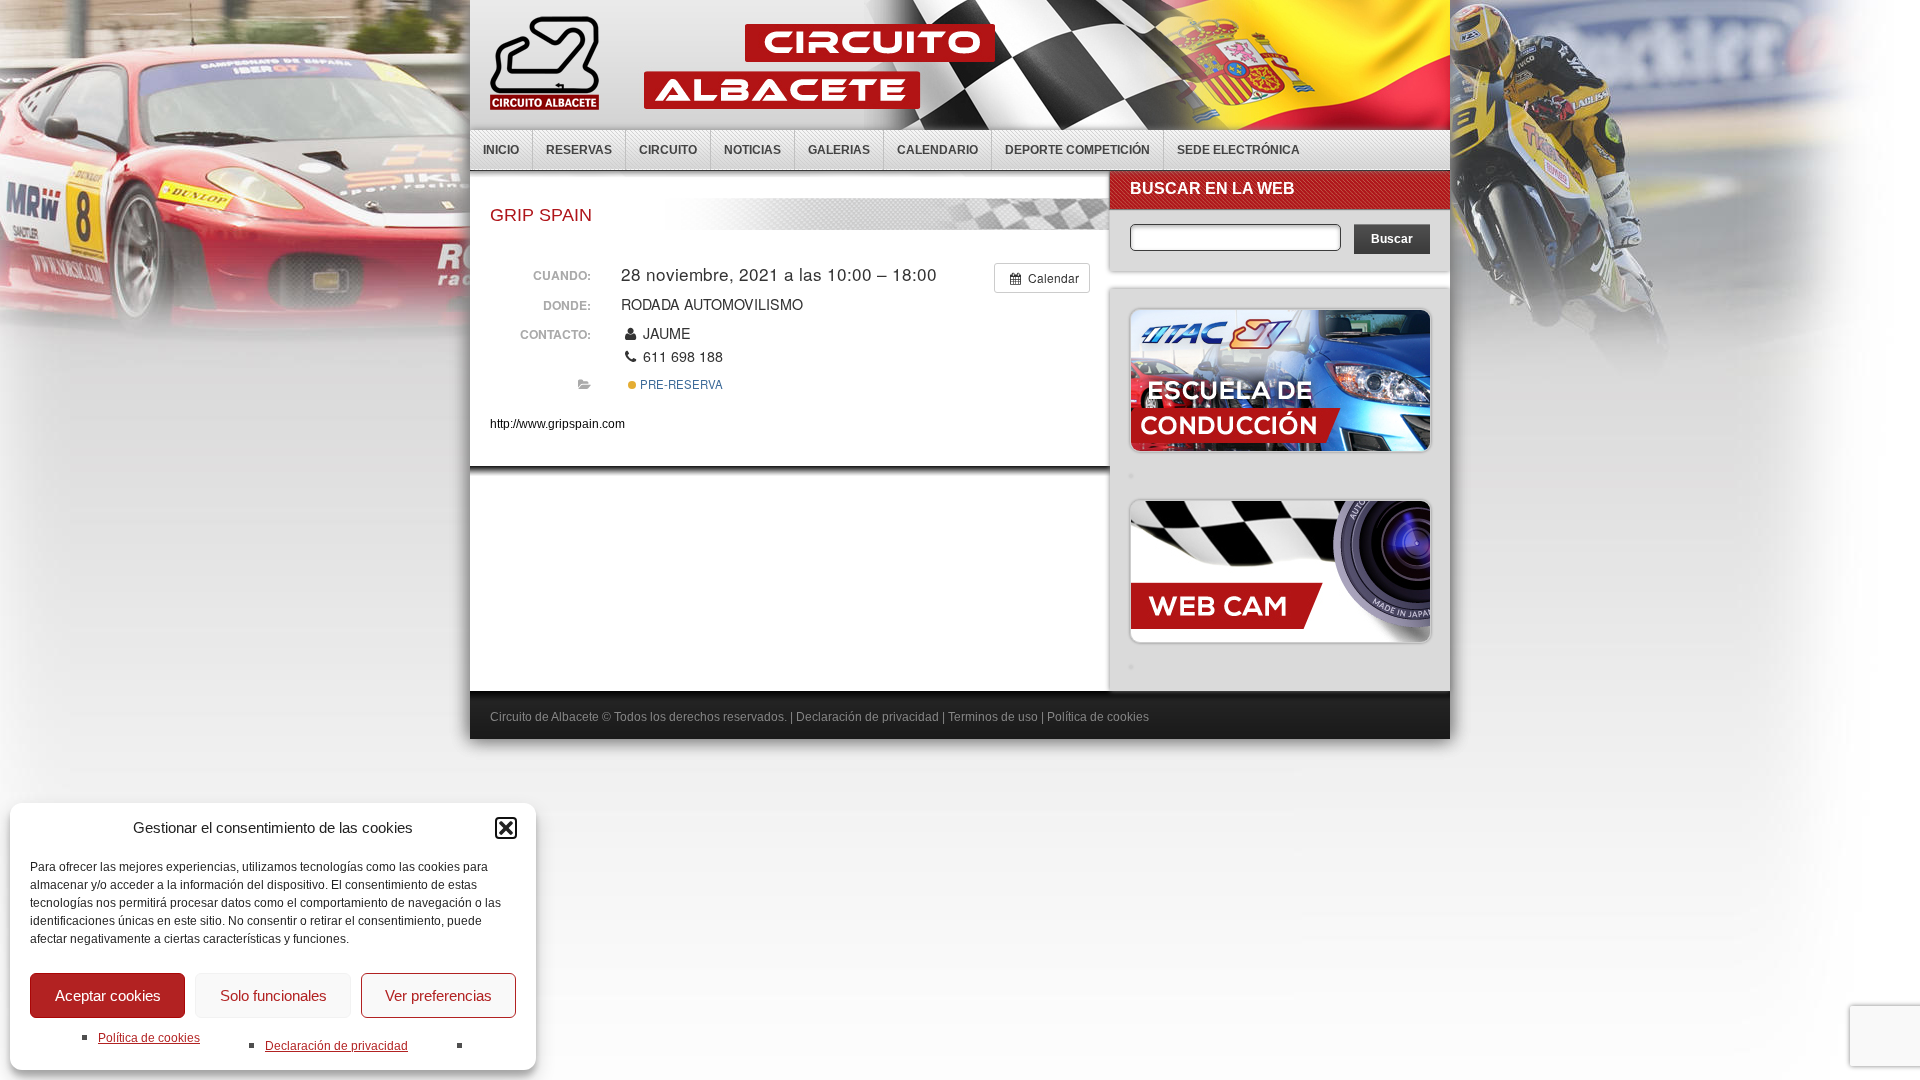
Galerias (839, 150)
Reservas (579, 150)
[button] (506, 828)
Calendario (937, 150)
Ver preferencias (438, 995)
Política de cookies (149, 1038)
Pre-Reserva (680, 384)
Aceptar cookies (108, 995)
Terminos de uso (993, 717)
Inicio (501, 150)
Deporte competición (1077, 150)
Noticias (752, 150)
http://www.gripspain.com (557, 424)
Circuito (668, 150)
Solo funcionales (273, 995)
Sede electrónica (1238, 150)
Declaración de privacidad (336, 1046)
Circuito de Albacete (544, 717)
